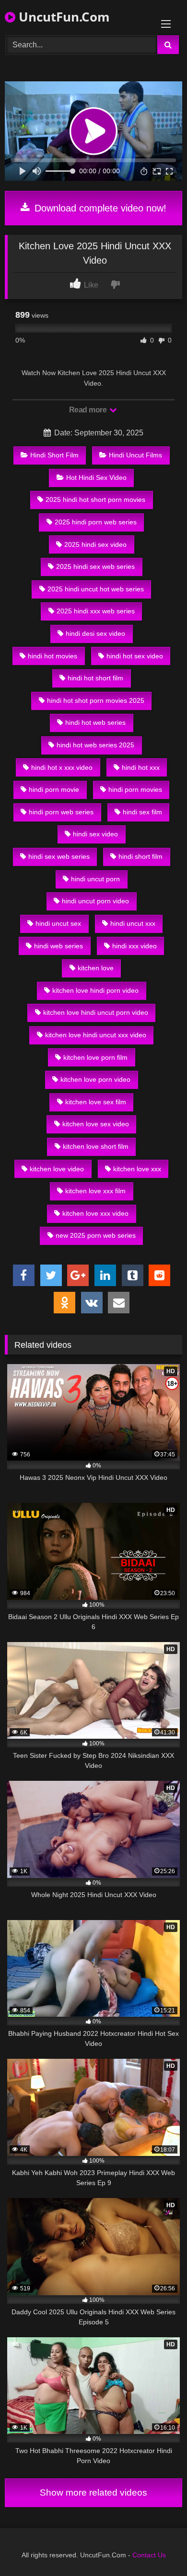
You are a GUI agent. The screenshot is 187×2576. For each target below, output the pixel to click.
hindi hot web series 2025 (95, 745)
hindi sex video (95, 834)
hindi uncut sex (58, 923)
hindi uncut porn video (95, 901)
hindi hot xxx (141, 767)
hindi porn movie (54, 789)
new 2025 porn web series (96, 1235)
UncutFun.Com (63, 17)
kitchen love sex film (96, 1102)
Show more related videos (93, 2493)
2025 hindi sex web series (95, 566)
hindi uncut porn (95, 879)
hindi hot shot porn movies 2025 (96, 700)
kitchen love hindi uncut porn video (96, 1012)
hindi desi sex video (95, 633)
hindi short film (140, 856)
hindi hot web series (95, 722)
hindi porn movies (135, 789)
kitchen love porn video (95, 1079)
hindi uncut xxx (133, 923)
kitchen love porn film (95, 1057)
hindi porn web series (61, 812)
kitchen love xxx (137, 1169)
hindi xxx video (134, 946)
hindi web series (58, 946)
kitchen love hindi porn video (95, 990)
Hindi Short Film (54, 455)
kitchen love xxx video (95, 1213)
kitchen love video (57, 1169)
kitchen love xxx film (95, 1191)
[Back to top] (157, 2548)
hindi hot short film (95, 678)
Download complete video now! (99, 208)
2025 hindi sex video (95, 544)
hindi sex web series (59, 856)
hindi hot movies (53, 656)
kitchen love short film (96, 1146)
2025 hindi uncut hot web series (96, 589)
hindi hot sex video (135, 656)
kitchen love (96, 968)
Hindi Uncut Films (135, 455)
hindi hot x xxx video (62, 767)
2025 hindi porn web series (96, 522)
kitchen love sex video (96, 1124)
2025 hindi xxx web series (96, 611)
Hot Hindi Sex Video (96, 477)
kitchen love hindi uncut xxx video (96, 1035)
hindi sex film (142, 812)
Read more (89, 410)
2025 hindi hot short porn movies (95, 500)
